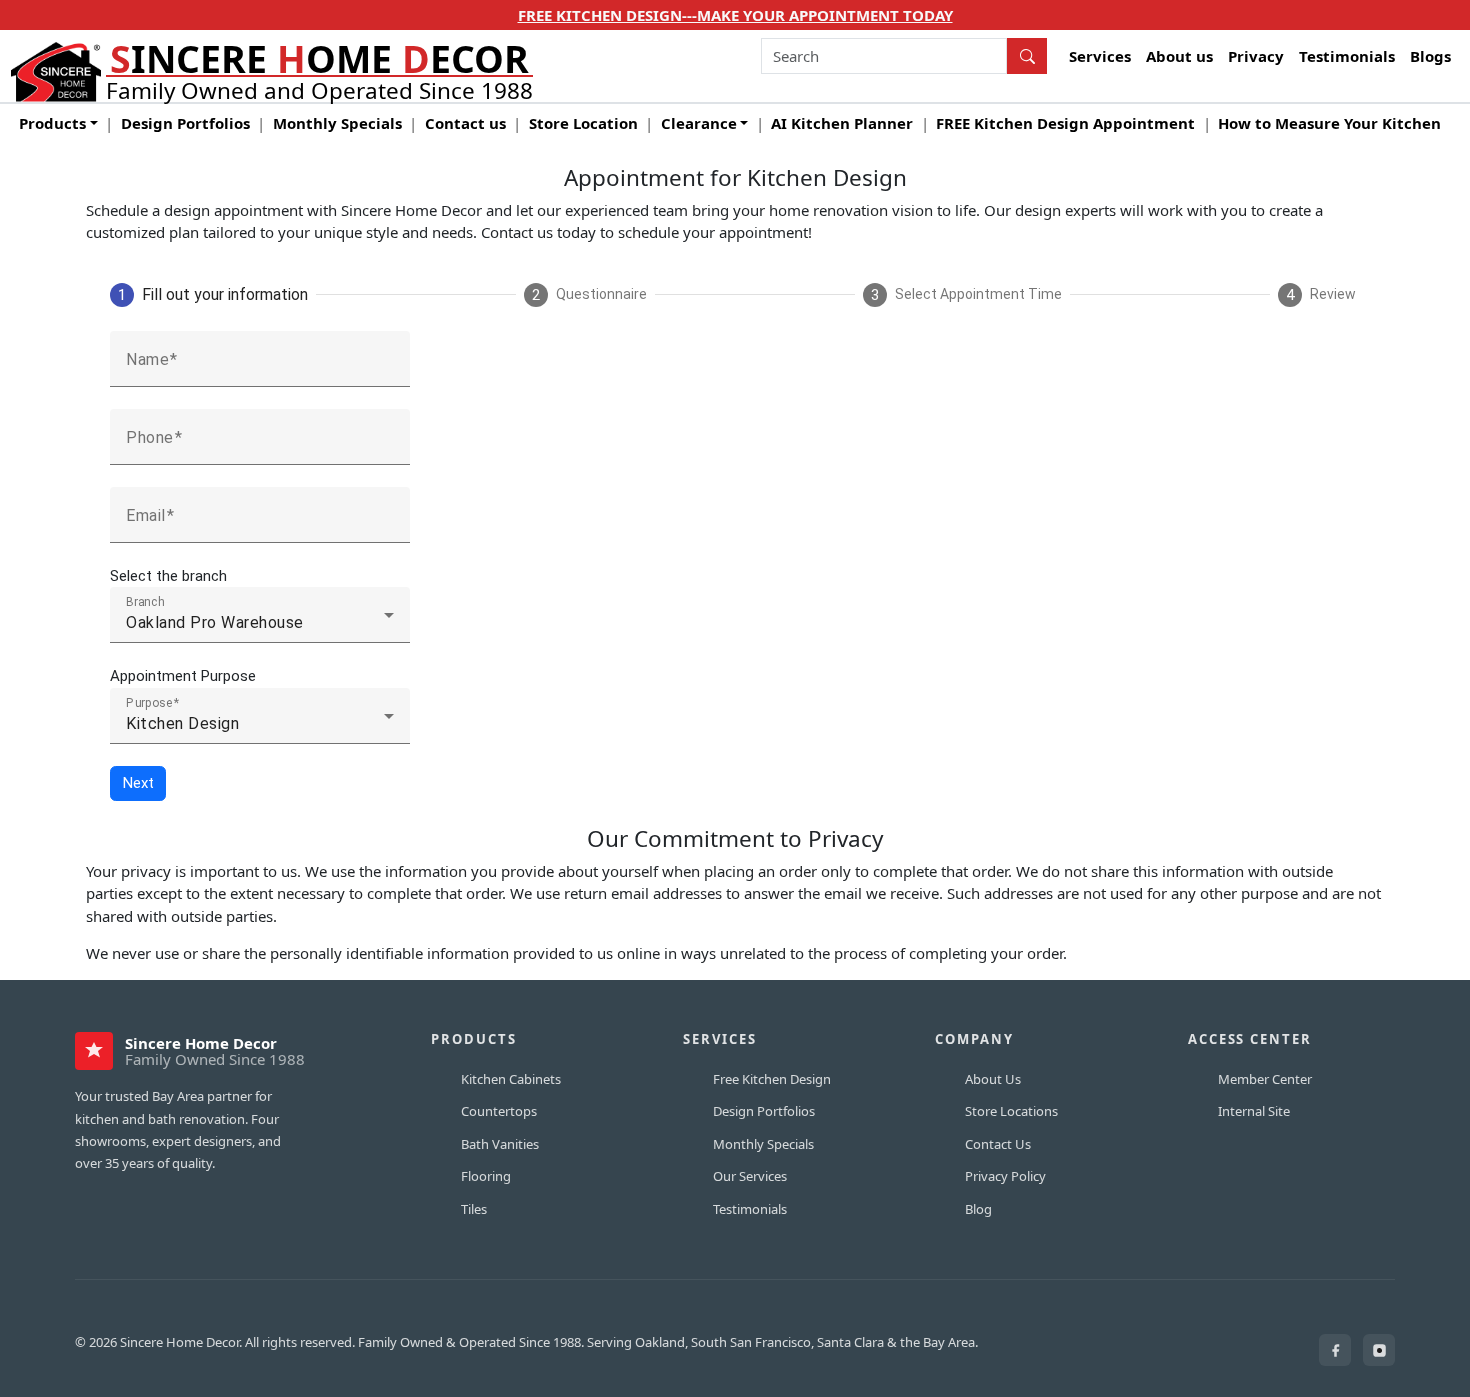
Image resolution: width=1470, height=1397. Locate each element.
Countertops (499, 1111)
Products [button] (52, 123)
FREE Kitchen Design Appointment (1065, 123)
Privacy (1256, 56)
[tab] (209, 295)
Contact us (465, 123)
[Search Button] (1027, 56)
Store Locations (1011, 1111)
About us (1179, 56)
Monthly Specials (337, 123)
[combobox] (884, 56)
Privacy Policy (1005, 1176)
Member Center (1265, 1079)
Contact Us (998, 1144)
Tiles (474, 1209)
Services (1100, 56)
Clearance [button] (699, 123)
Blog (978, 1209)
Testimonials (1347, 56)
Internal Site (1254, 1111)
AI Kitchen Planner (842, 123)
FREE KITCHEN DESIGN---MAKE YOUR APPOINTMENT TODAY (735, 15)
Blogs (1430, 56)
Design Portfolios (185, 123)
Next (138, 783)
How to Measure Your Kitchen (1329, 123)
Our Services (750, 1176)
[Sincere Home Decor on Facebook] (1335, 1350)
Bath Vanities (500, 1144)
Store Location (583, 123)
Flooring (486, 1176)
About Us (993, 1079)
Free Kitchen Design (772, 1079)
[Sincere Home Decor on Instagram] (1379, 1350)
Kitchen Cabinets (511, 1079)
